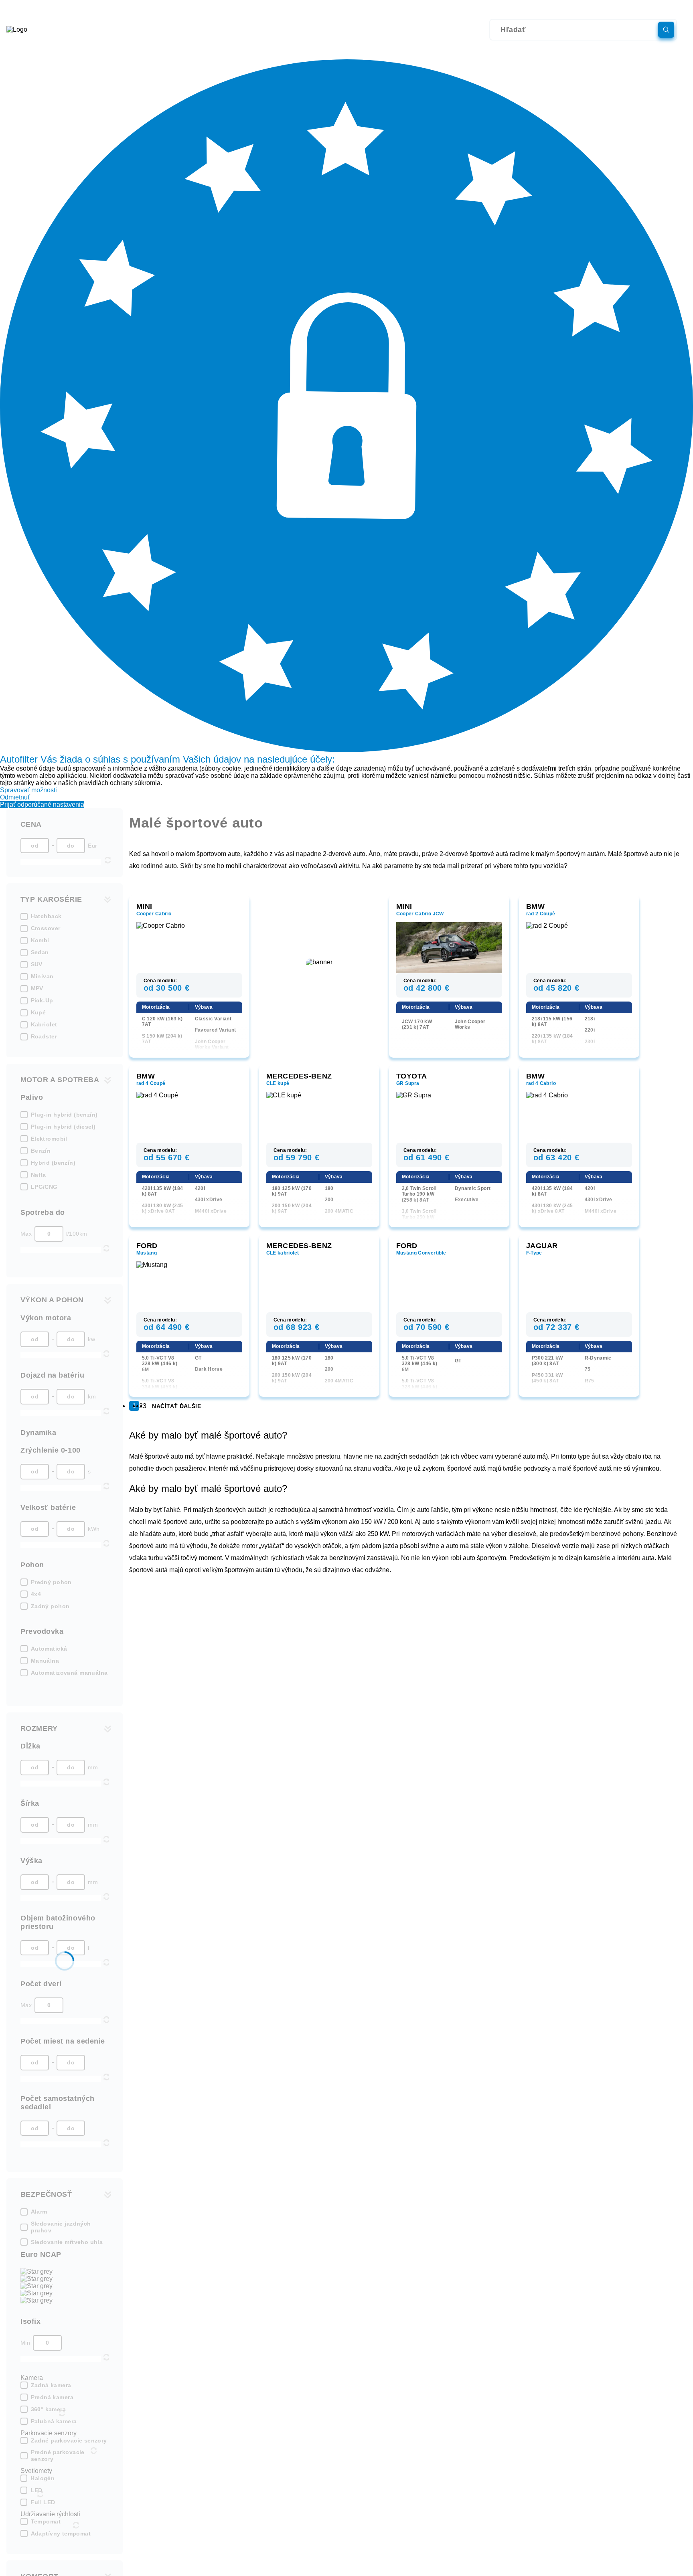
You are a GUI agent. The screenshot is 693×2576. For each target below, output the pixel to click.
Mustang (147, 1253)
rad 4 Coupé (151, 1083)
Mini (144, 907)
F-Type (534, 1253)
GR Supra (408, 1083)
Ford (147, 1246)
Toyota (412, 1076)
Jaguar (542, 1246)
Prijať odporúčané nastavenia (42, 804)
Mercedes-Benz (299, 1076)
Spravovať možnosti (28, 790)
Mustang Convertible (421, 1253)
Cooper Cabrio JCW (420, 914)
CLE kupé (278, 1083)
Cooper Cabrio (154, 914)
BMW (536, 907)
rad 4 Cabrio (541, 1083)
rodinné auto (159, 866)
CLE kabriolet (283, 1253)
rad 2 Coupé (541, 914)
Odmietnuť (15, 797)
